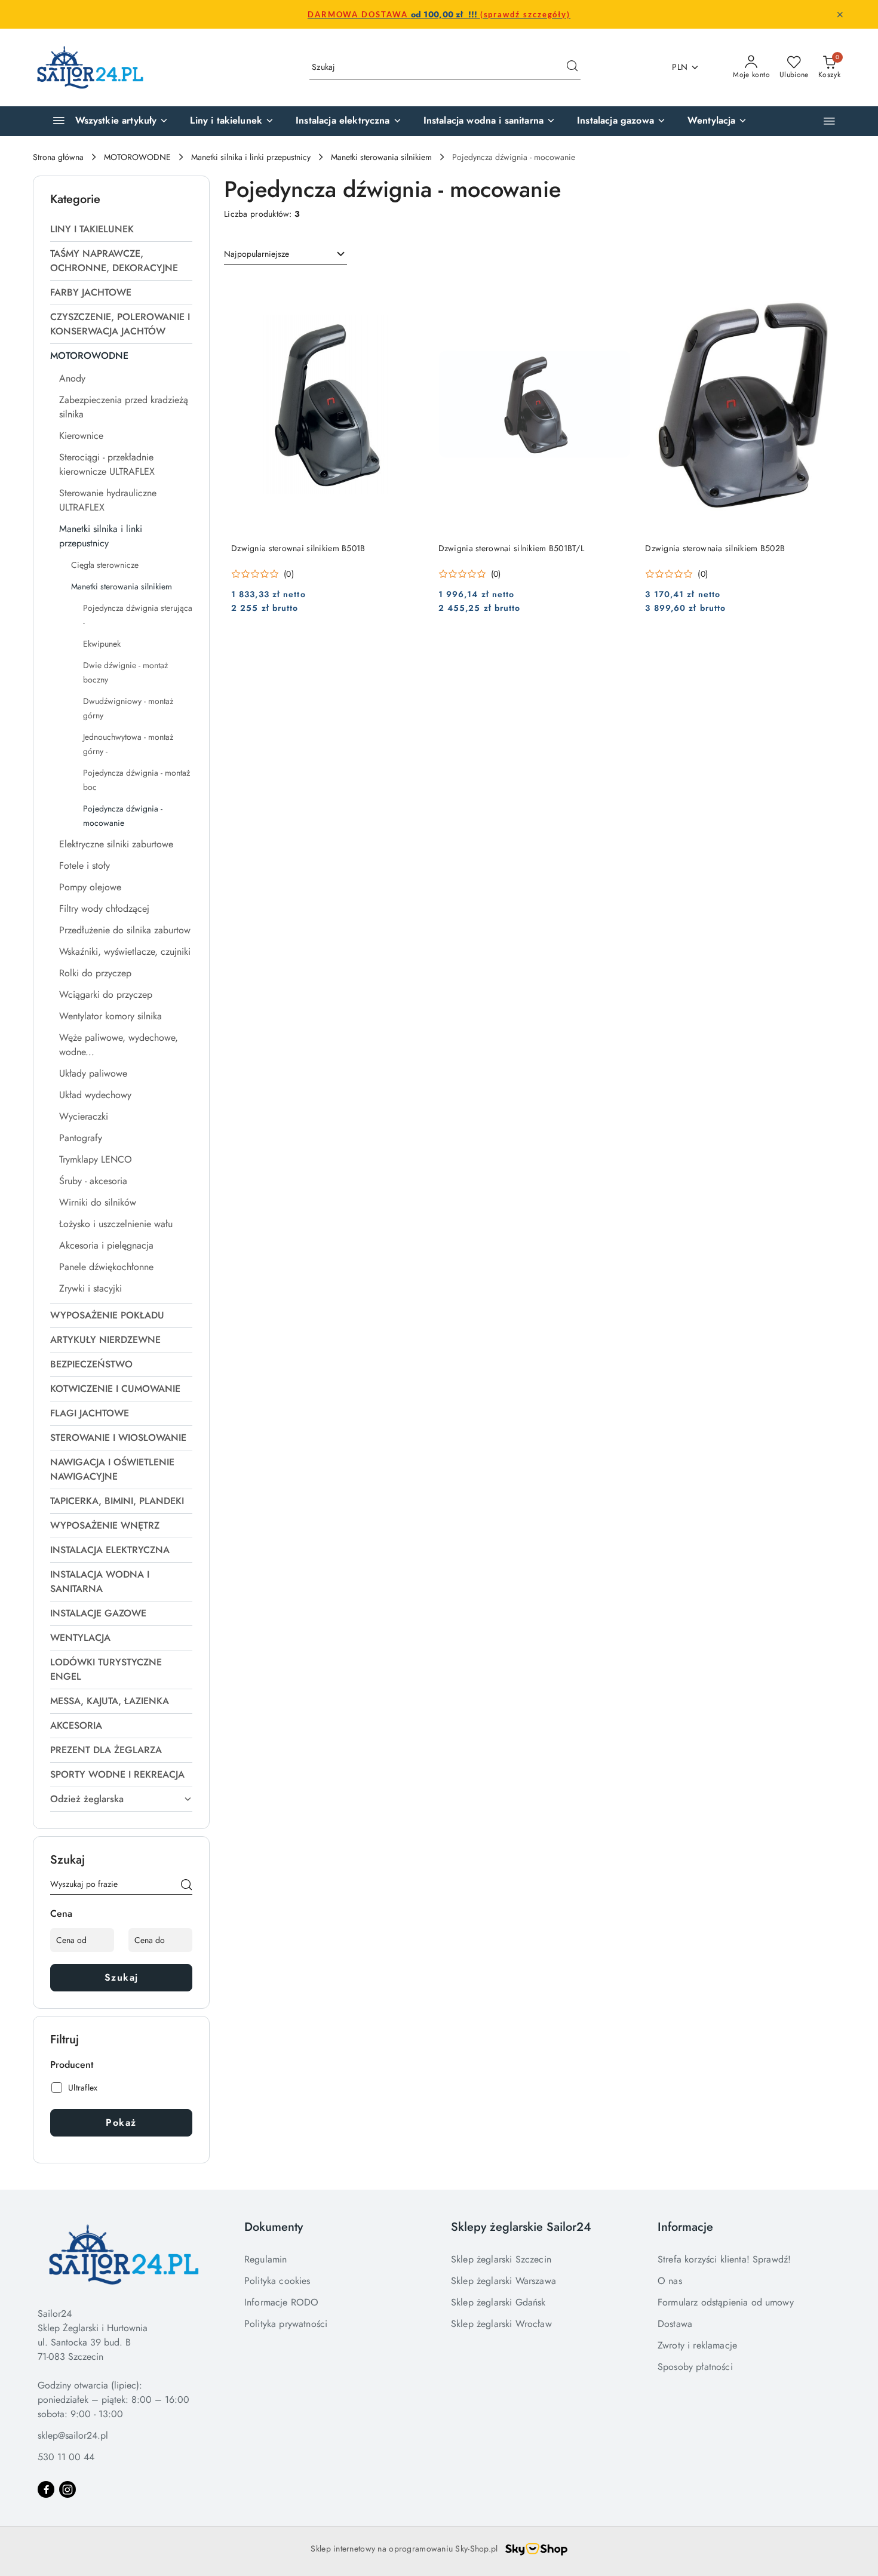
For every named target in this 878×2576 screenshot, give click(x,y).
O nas (670, 2281)
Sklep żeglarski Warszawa (504, 2281)
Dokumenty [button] (274, 2227)
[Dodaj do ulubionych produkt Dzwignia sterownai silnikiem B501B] (410, 290)
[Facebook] (46, 2489)
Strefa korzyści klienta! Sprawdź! (724, 2259)
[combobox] (285, 254)
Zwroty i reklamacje (697, 2345)
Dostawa (675, 2324)
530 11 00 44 (66, 2457)
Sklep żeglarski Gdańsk (498, 2302)
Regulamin (265, 2259)
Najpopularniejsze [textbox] (257, 254)
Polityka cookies (277, 2281)
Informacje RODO (281, 2302)
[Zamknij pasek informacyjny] (840, 14)
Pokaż (121, 2122)
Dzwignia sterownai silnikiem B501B (298, 548)
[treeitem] (121, 229)
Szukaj (122, 1977)
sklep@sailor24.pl (73, 2435)
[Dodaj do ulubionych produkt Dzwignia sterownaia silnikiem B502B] (824, 290)
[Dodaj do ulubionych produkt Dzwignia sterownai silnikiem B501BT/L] (617, 290)
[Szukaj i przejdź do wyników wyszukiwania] (572, 67)
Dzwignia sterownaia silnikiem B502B (715, 548)
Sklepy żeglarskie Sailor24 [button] (521, 2227)
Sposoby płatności (695, 2367)
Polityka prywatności (286, 2324)
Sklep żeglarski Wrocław (501, 2324)
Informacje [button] (685, 2227)
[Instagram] (67, 2489)
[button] (829, 121)
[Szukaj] (186, 1886)
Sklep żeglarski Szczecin (501, 2259)
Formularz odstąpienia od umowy (726, 2302)
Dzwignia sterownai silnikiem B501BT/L (511, 548)
